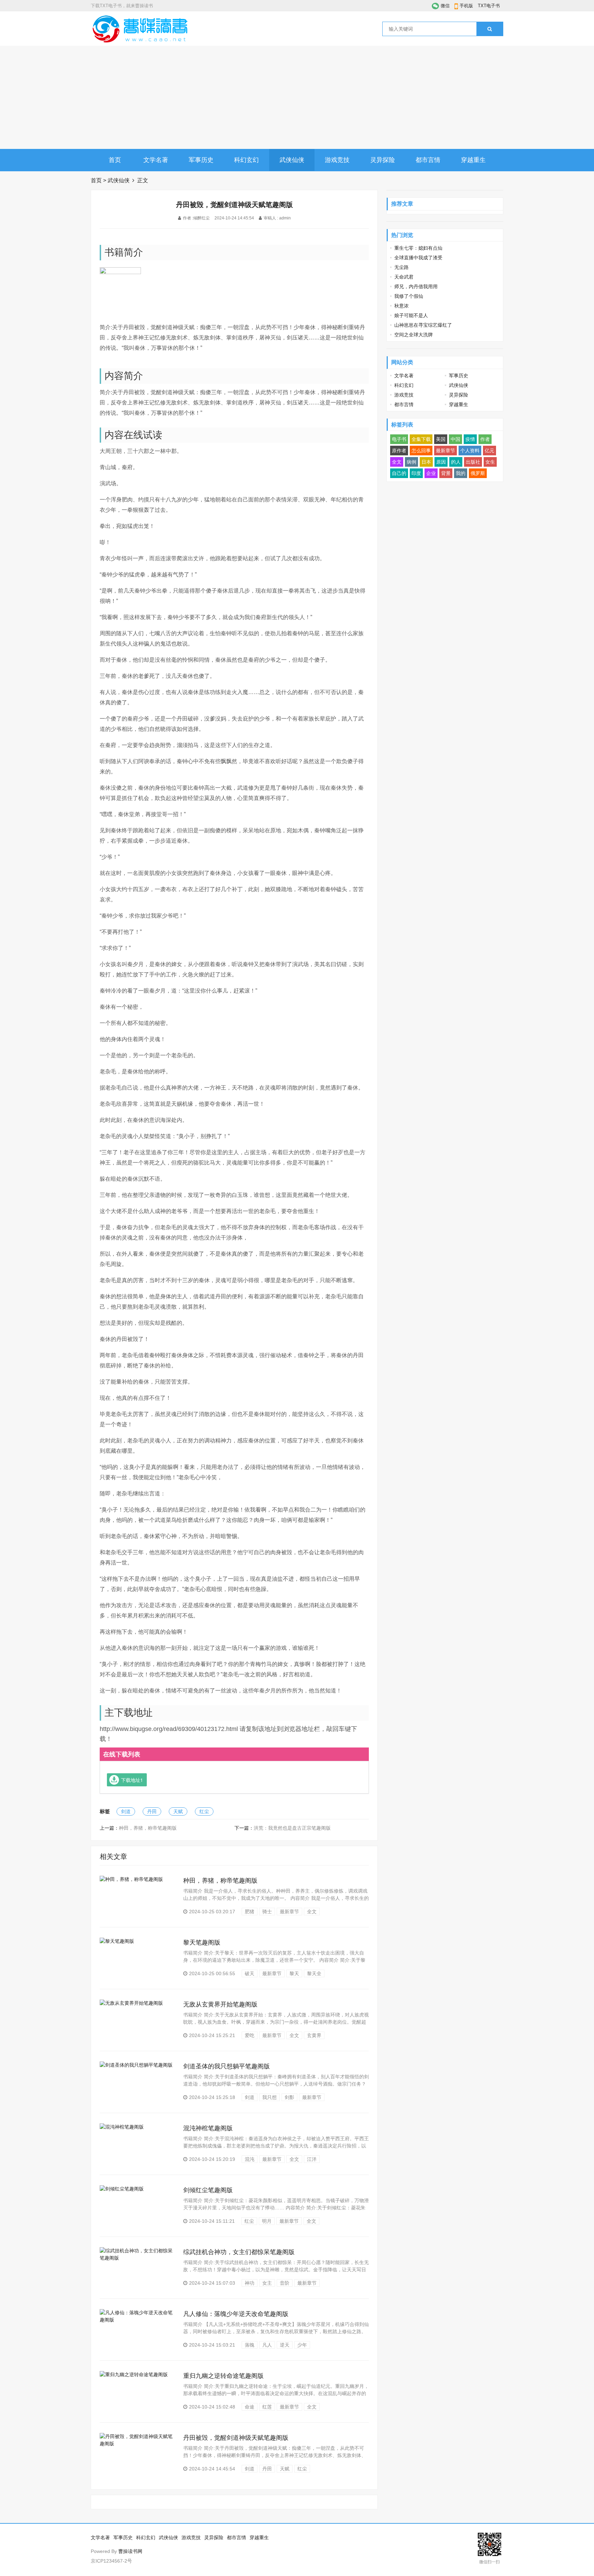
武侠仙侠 (292, 160)
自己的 (399, 473)
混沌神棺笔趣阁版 (208, 2128)
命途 (250, 2407)
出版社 (473, 462)
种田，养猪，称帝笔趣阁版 (148, 1828)
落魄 (250, 2345)
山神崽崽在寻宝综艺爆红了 (423, 325)
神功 (250, 2283)
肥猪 (250, 1912)
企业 (431, 473)
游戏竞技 (337, 160)
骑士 (267, 1912)
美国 (441, 439)
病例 (411, 462)
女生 (490, 462)
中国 (455, 439)
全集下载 (421, 439)
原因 (441, 462)
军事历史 (201, 160)
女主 (267, 2283)
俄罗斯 (478, 473)
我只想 (269, 2097)
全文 (312, 1912)
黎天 (294, 1973)
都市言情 (428, 160)
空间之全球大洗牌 (414, 335)
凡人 (267, 2345)
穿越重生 (473, 160)
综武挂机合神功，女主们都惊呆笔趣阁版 (239, 2252)
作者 (485, 439)
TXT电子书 (489, 6)
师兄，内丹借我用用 (416, 286)
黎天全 (314, 1973)
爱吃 (250, 2035)
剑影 (289, 2097)
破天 (250, 1973)
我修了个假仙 (409, 296)
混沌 (250, 2159)
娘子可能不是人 (411, 315)
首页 (115, 160)
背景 (446, 473)
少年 (302, 2345)
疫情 (470, 439)
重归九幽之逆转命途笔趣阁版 (223, 2376)
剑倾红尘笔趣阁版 (208, 2190)
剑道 (126, 1811)
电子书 (399, 439)
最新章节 (289, 1912)
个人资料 (470, 451)
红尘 (204, 1811)
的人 (456, 462)
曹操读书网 (130, 2551)
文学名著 (156, 160)
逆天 (285, 2345)
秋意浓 (401, 306)
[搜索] (490, 29)
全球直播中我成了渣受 (418, 258)
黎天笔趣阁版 (202, 1942)
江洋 (312, 2159)
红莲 (267, 2407)
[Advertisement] (297, 97)
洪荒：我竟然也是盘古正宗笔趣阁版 (292, 1828)
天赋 (178, 1811)
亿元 (489, 451)
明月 (267, 2221)
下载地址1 (132, 1780)
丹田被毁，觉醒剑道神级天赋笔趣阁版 (236, 2438)
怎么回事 (421, 451)
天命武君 (404, 277)
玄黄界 (314, 2035)
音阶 (285, 2283)
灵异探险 (383, 160)
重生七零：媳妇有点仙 (418, 248)
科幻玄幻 (246, 160)
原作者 (399, 451)
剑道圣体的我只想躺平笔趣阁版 (227, 2066)
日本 (426, 462)
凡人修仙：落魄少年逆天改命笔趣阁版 (236, 2314)
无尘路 (401, 267)
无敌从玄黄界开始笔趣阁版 (220, 2004)
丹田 (152, 1811)
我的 (461, 473)
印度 (416, 473)
